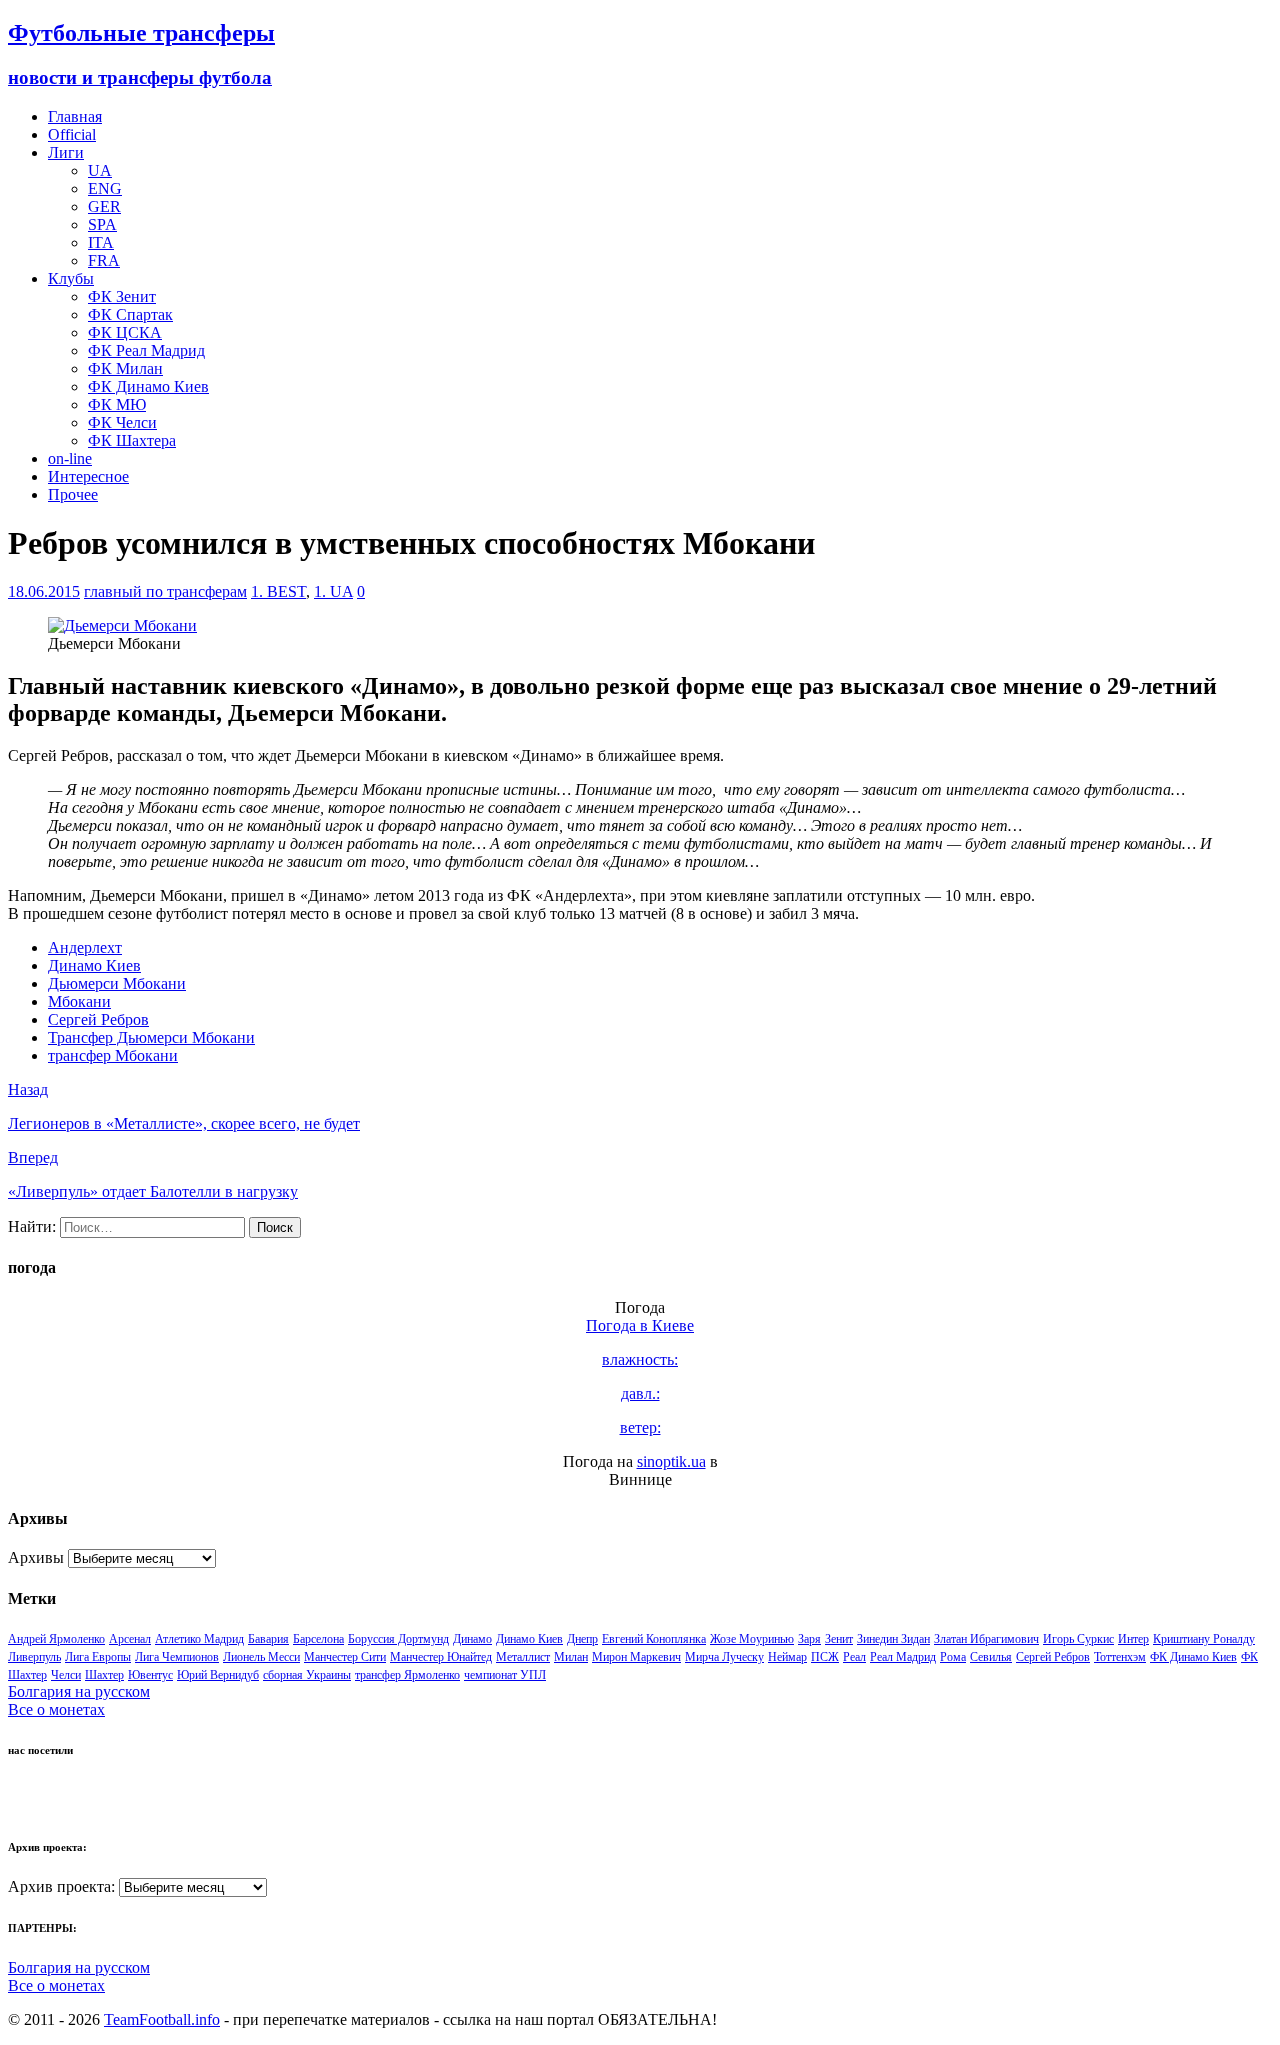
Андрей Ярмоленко (56, 1639)
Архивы (36, 1557)
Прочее (73, 494)
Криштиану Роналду (1204, 1639)
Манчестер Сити (345, 1657)
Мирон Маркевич (636, 1657)
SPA (102, 224)
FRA (104, 260)
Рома (953, 1657)
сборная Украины (307, 1675)
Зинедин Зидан (893, 1639)
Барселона (318, 1639)
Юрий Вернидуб (218, 1675)
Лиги (66, 152)
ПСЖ (825, 1657)
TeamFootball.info (162, 2019)
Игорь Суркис (1078, 1639)
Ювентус (150, 1675)
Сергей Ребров (98, 1019)
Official (72, 134)
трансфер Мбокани (113, 1055)
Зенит (839, 1639)
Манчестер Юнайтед (441, 1657)
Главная (75, 116)
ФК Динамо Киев (148, 386)
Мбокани (79, 1001)
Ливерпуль (34, 1657)
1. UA (333, 591)
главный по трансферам (165, 591)
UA (100, 170)
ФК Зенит (122, 296)
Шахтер (104, 1675)
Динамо (472, 1639)
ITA (101, 242)
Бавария (268, 1639)
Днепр (582, 1639)
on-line (70, 458)
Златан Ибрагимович (986, 1639)
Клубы (71, 278)
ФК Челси (122, 422)
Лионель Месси (261, 1657)
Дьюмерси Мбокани (117, 983)
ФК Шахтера (132, 440)
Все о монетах (56, 1709)
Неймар (787, 1657)
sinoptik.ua (671, 1461)
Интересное (88, 476)
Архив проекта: (61, 1886)
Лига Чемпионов (177, 1657)
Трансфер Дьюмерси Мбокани (151, 1037)
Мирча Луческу (724, 1657)
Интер (1133, 1639)
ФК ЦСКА (125, 332)
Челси (66, 1675)
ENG (105, 188)
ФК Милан (125, 368)
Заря (809, 1639)
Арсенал (130, 1639)
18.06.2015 (44, 591)
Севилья (991, 1657)
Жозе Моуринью (752, 1639)
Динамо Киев (94, 965)
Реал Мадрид (903, 1657)
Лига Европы (98, 1657)
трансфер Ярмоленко (407, 1675)
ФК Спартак (130, 314)
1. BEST (278, 591)
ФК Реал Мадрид (146, 350)
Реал (854, 1657)
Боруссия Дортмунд (398, 1639)
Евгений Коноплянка (654, 1639)
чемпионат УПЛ (505, 1675)
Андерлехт (85, 947)
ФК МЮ (117, 404)
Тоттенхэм (1120, 1657)
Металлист (523, 1657)
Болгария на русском (79, 1691)
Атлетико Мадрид (199, 1639)
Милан (571, 1657)
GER (104, 206)
